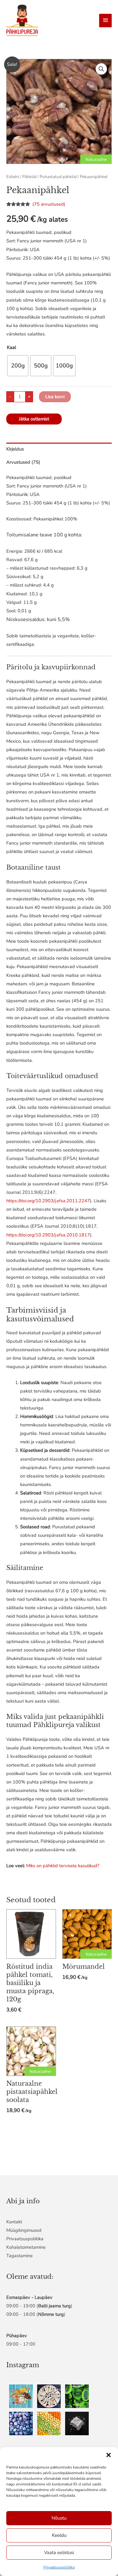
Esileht (13, 177)
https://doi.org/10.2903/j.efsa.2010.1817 (48, 1235)
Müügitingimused (24, 2230)
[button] (109, 2455)
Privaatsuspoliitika (59, 2567)
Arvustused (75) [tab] (23, 462)
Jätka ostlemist (34, 419)
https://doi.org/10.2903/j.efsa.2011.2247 (48, 1201)
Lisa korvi (55, 397)
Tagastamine (20, 2256)
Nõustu (59, 2518)
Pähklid (29, 177)
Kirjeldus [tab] (15, 449)
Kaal (11, 347)
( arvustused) (49, 204)
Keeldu (59, 2535)
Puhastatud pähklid (58, 177)
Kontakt (14, 2222)
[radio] (18, 366)
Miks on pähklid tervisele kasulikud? (63, 1866)
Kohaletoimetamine (26, 2247)
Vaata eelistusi (59, 2552)
